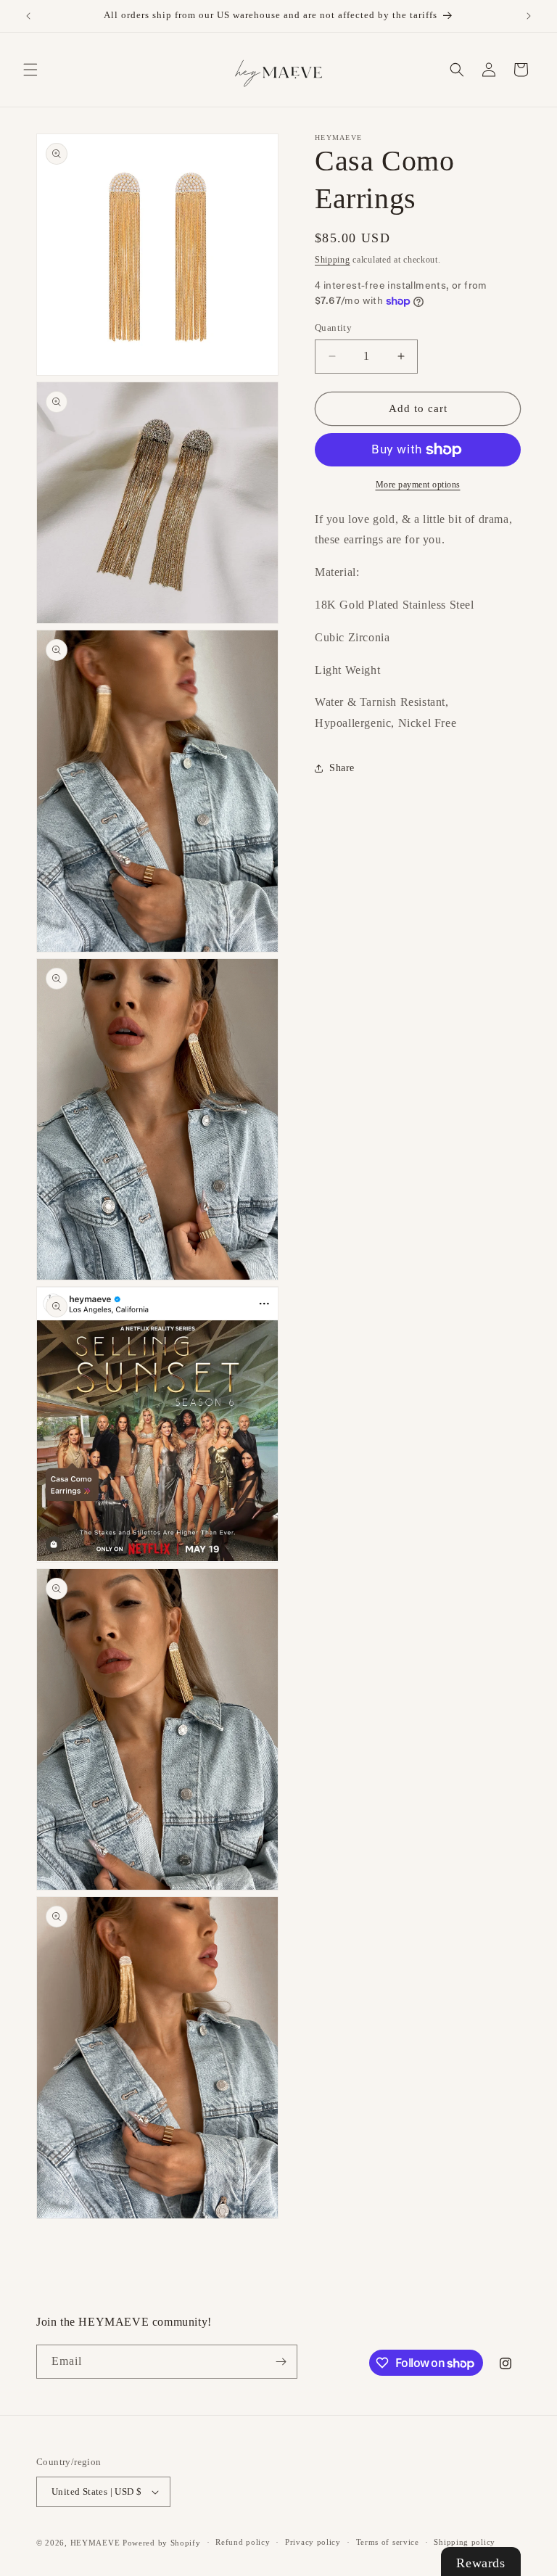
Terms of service (388, 2542)
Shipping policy (465, 2542)
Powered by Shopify (162, 2543)
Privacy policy (313, 2542)
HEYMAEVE (95, 2543)
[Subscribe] (281, 2362)
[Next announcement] (529, 16)
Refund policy (243, 2542)
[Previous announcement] (28, 16)
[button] (30, 70)
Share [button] (342, 768)
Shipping (333, 260)
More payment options (418, 485)
